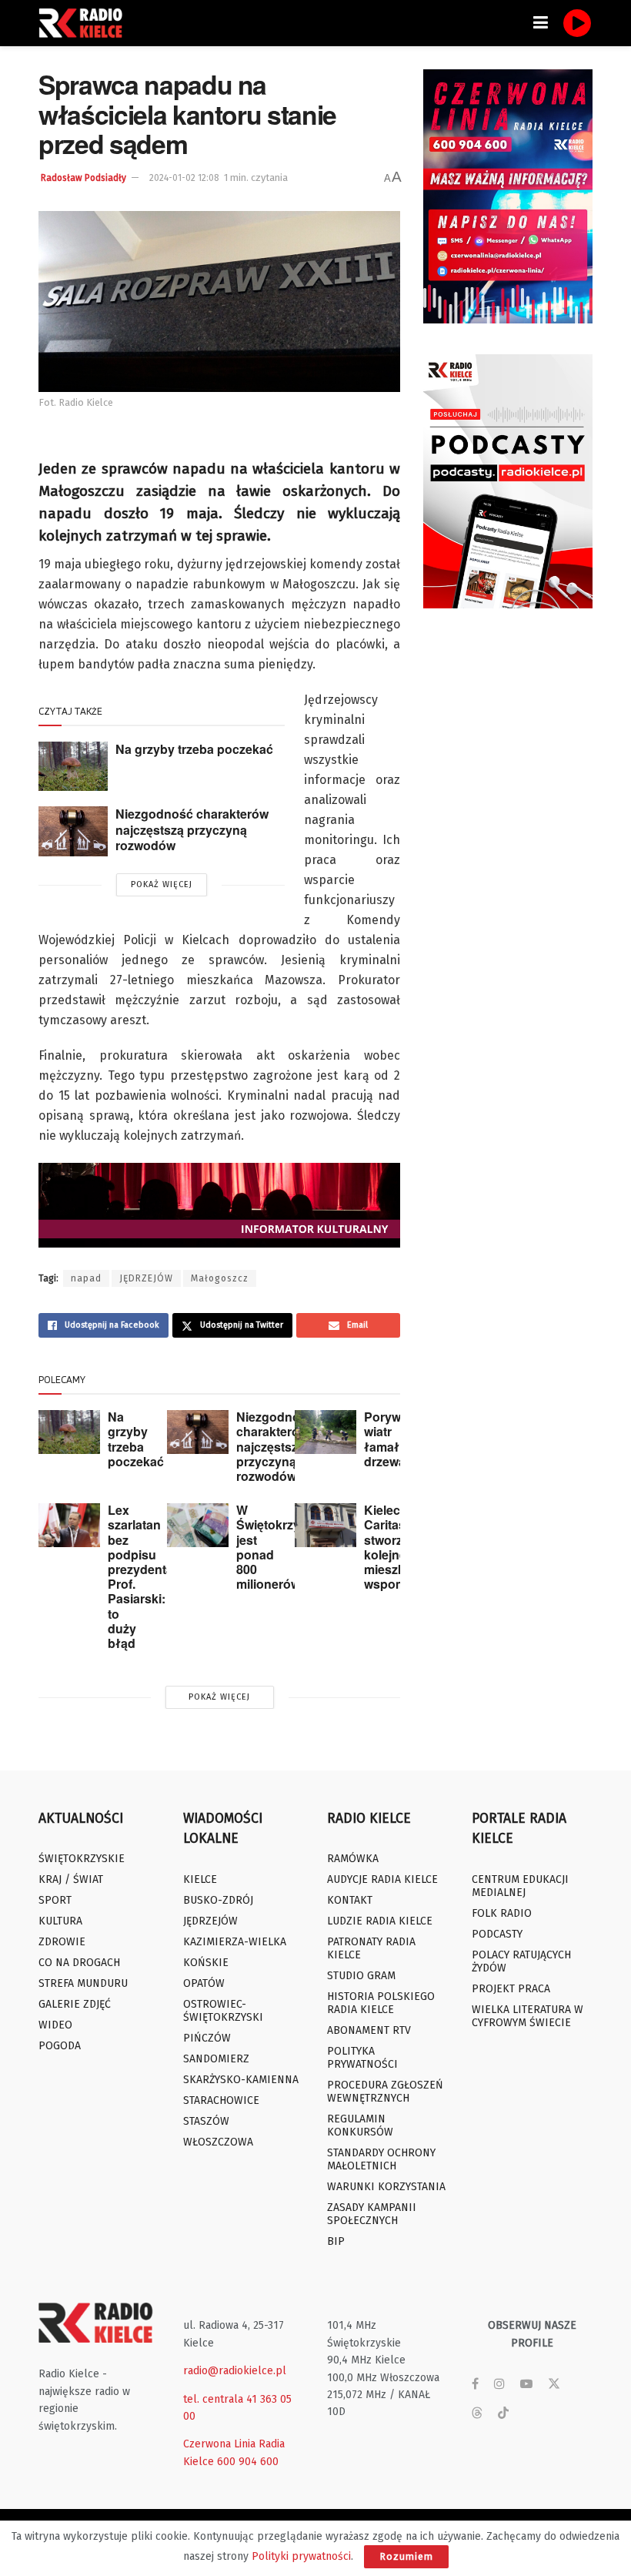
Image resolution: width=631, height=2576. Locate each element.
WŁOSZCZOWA (218, 2142)
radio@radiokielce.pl (235, 2371)
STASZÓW (206, 2121)
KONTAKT (350, 1900)
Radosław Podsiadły (83, 178)
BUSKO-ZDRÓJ (218, 1900)
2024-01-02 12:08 (184, 178)
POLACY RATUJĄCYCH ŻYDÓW (521, 1961)
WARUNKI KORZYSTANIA (386, 2187)
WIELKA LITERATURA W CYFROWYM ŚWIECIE (528, 2016)
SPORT (55, 1900)
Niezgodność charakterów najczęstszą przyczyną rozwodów (192, 829)
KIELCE (200, 1879)
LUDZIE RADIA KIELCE (380, 1921)
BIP (336, 2241)
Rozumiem (406, 2556)
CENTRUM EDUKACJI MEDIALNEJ (520, 1886)
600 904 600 (248, 2462)
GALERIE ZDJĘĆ (75, 2004)
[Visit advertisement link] (508, 196)
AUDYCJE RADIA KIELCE (382, 1879)
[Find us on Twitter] (554, 2384)
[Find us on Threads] (477, 2414)
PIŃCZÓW (207, 2038)
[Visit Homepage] (85, 23)
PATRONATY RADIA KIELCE (371, 1948)
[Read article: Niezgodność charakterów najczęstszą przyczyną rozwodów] (73, 831)
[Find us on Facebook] (475, 2384)
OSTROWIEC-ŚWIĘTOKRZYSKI (223, 2011)
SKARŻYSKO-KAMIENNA (241, 2080)
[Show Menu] (541, 23)
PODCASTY (497, 1934)
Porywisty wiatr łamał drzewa (393, 1439)
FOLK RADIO (502, 1913)
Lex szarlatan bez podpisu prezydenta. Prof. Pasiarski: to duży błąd (142, 1576)
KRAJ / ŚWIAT (71, 1879)
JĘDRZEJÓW (146, 1278)
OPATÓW (204, 1983)
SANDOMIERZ (216, 2059)
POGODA (60, 2046)
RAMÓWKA (353, 1859)
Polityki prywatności (301, 2556)
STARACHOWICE (221, 2100)
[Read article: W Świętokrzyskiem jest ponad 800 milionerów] (198, 1525)
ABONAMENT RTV (369, 2030)
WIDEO (55, 2025)
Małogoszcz (220, 1278)
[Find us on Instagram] (499, 2384)
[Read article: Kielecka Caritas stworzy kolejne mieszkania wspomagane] (326, 1525)
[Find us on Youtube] (526, 2384)
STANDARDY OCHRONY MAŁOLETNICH (381, 2159)
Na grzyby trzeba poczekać (194, 749)
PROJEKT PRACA (511, 1989)
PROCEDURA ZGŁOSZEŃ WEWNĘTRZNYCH (385, 2092)
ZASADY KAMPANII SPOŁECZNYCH (372, 2214)
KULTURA (60, 1921)
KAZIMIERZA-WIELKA (235, 1942)
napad (86, 1278)
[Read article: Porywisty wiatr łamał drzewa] (326, 1432)
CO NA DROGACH (79, 1963)
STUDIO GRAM (361, 1976)
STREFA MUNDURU (83, 1983)
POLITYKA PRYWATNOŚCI (362, 2058)
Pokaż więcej (162, 884)
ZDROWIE (62, 1942)
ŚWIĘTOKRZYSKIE (82, 1859)
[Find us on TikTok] (503, 2414)
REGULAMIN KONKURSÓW (360, 2125)
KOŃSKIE (206, 1963)
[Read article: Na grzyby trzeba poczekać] (73, 766)
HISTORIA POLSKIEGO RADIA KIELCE (381, 2003)
